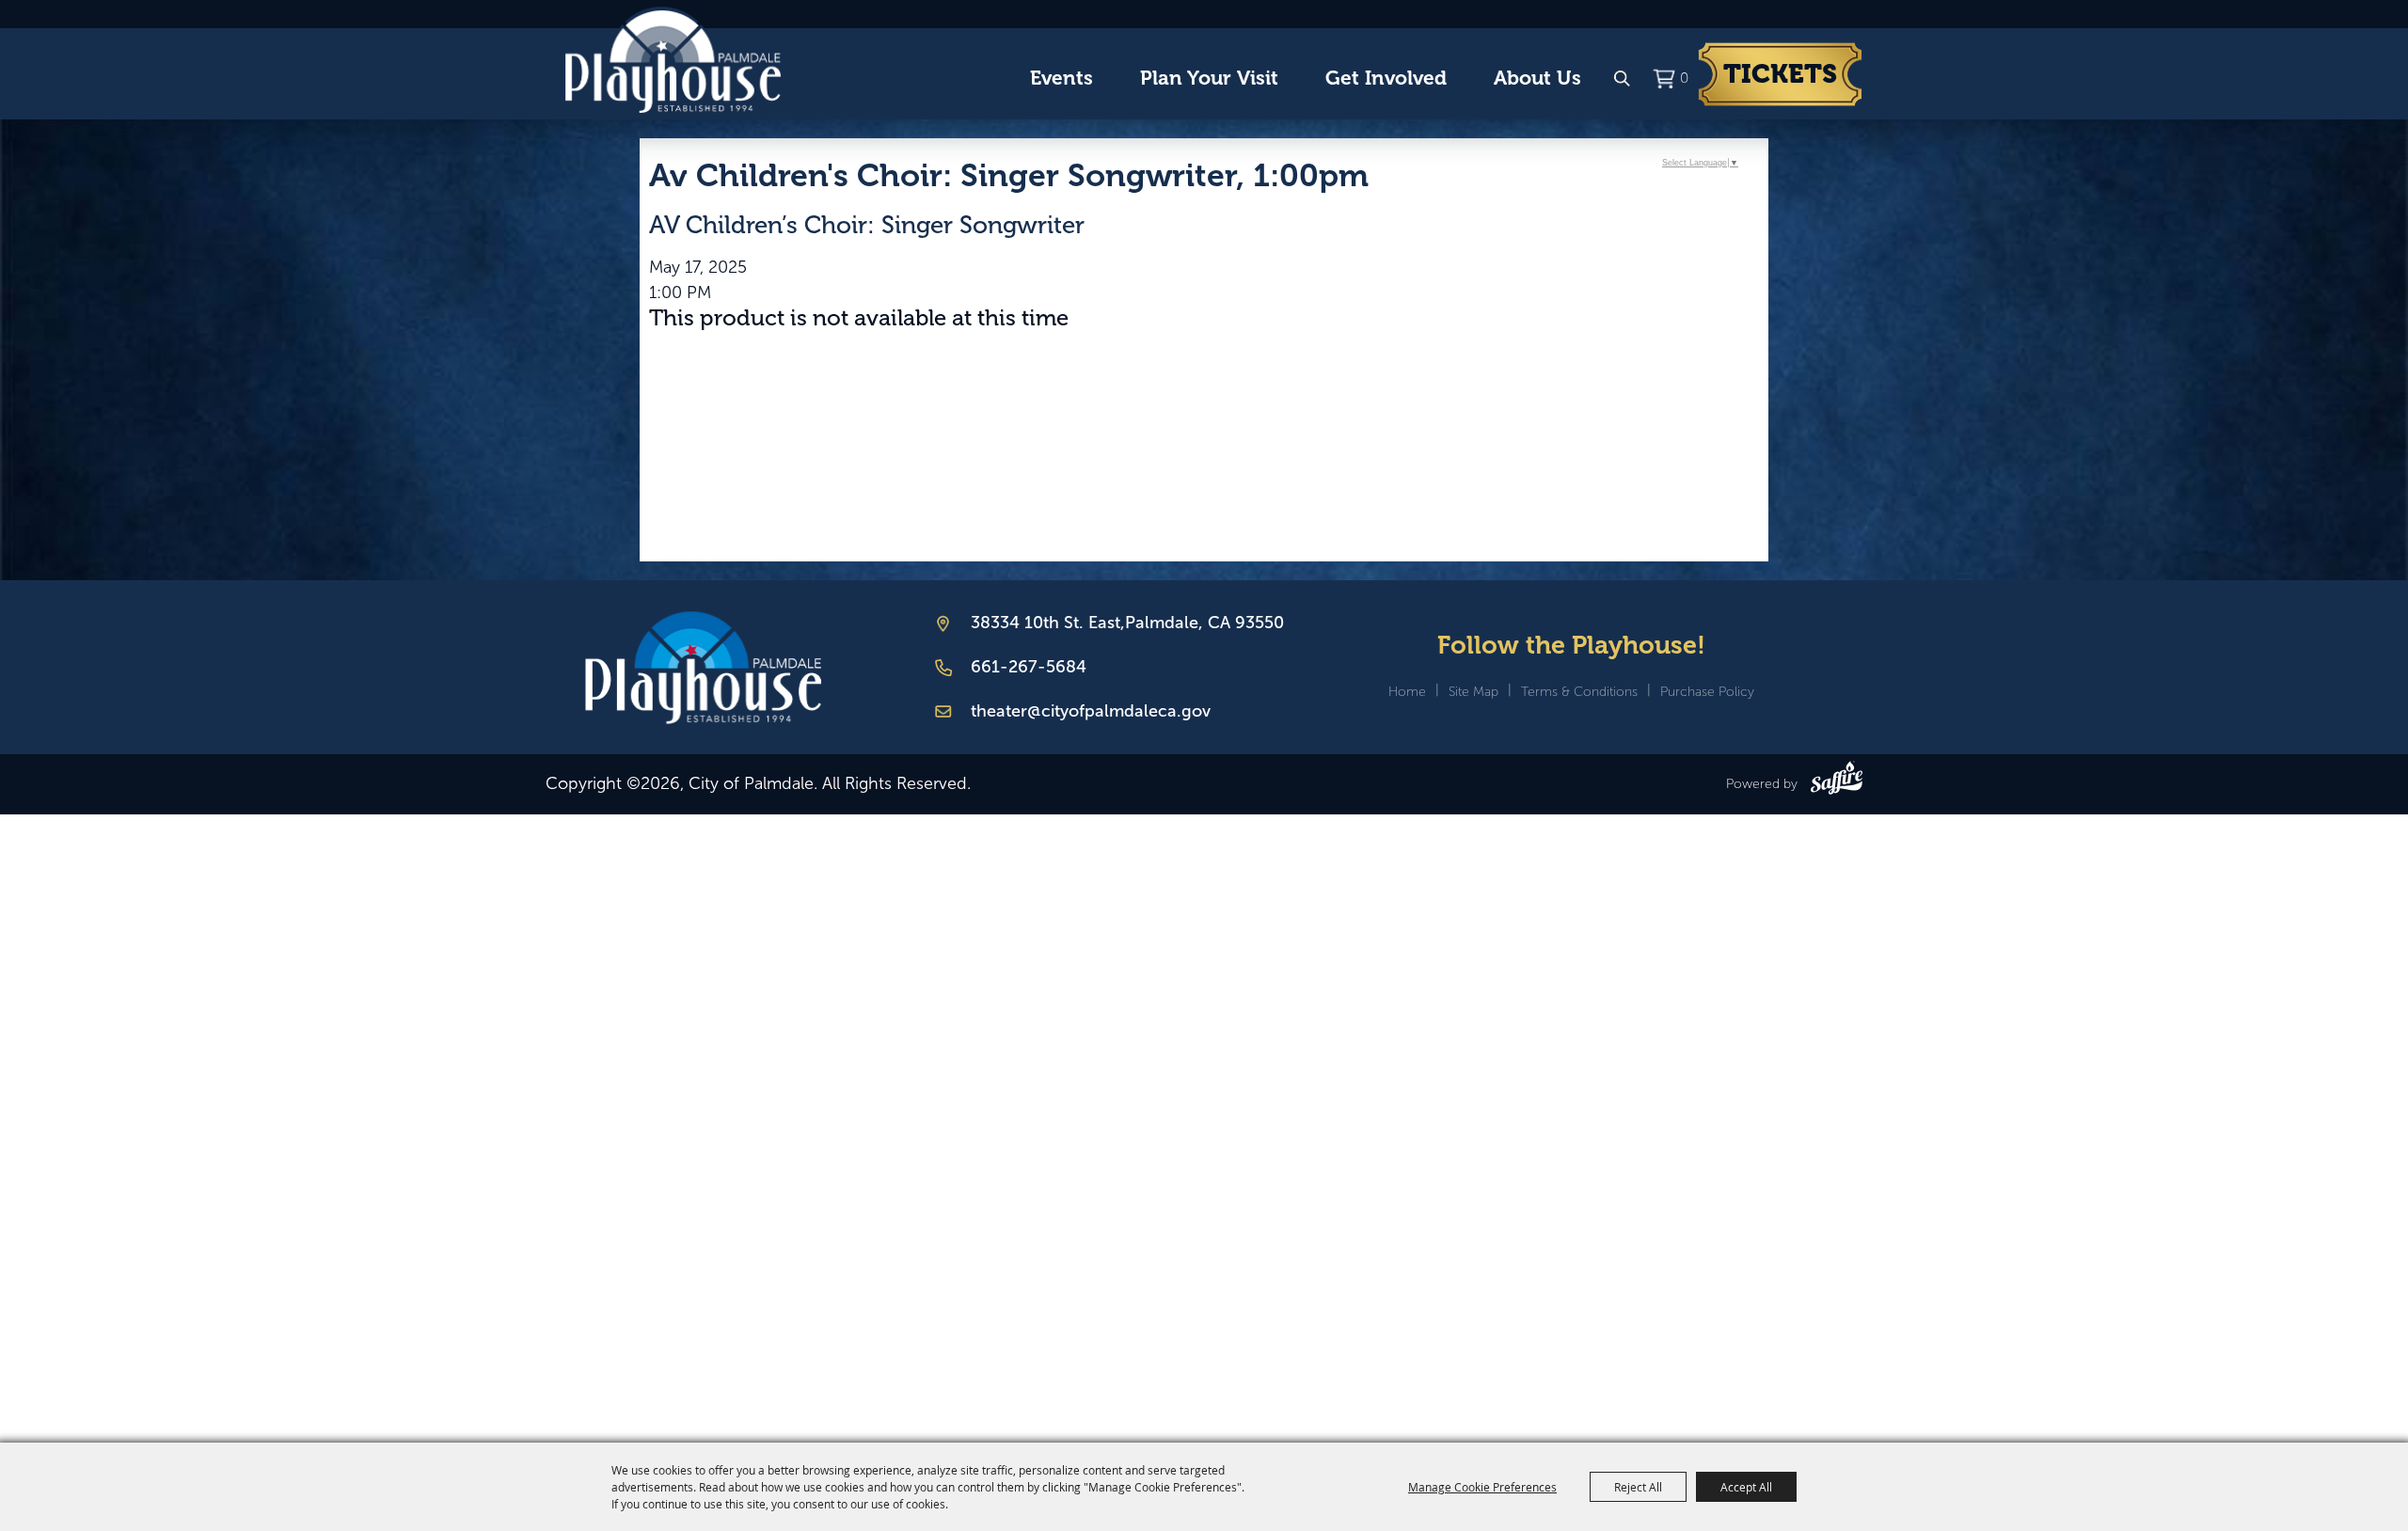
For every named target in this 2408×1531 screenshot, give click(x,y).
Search (1622, 79)
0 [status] (1684, 78)
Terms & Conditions (1579, 692)
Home (1407, 692)
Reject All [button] (1638, 1487)
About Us (1537, 78)
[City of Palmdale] (673, 60)
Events (1061, 78)
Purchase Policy (1707, 692)
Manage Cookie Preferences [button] (1482, 1487)
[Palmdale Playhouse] (703, 667)
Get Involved (1386, 78)
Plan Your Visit (1209, 78)
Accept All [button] (1746, 1487)
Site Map (1473, 692)
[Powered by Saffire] (1837, 781)
